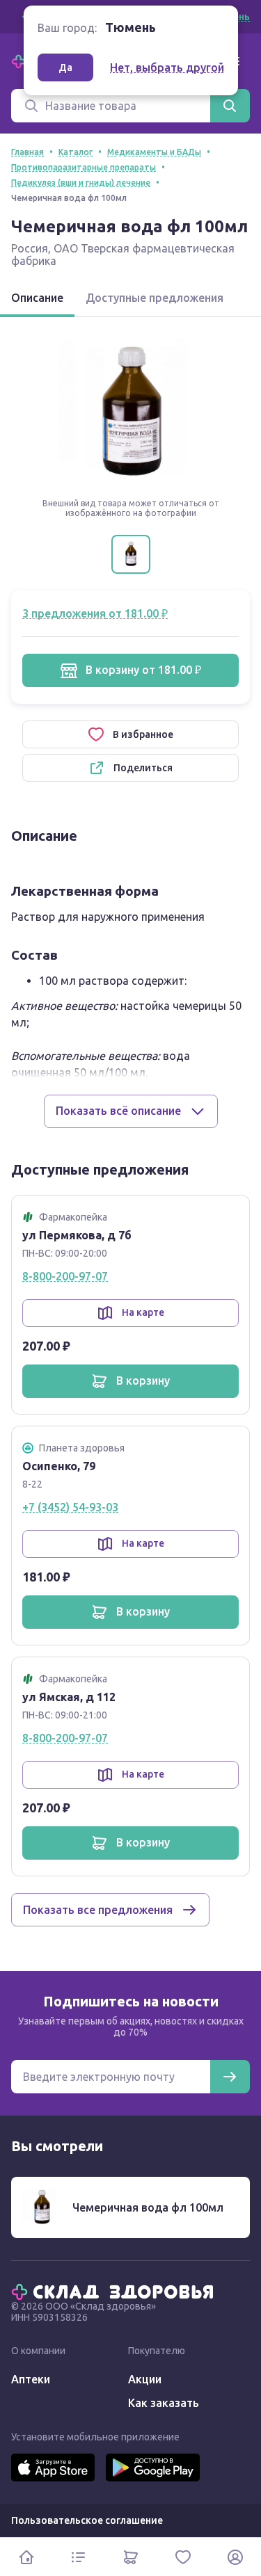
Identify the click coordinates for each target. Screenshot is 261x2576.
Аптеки (31, 2379)
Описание (37, 298)
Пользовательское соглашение (87, 2520)
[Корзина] (130, 2557)
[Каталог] (78, 2557)
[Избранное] (183, 2557)
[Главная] (116, 2291)
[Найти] (230, 106)
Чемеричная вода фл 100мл (148, 2207)
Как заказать (164, 2403)
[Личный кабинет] (235, 2557)
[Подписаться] (230, 2077)
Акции (145, 2379)
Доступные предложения (155, 298)
